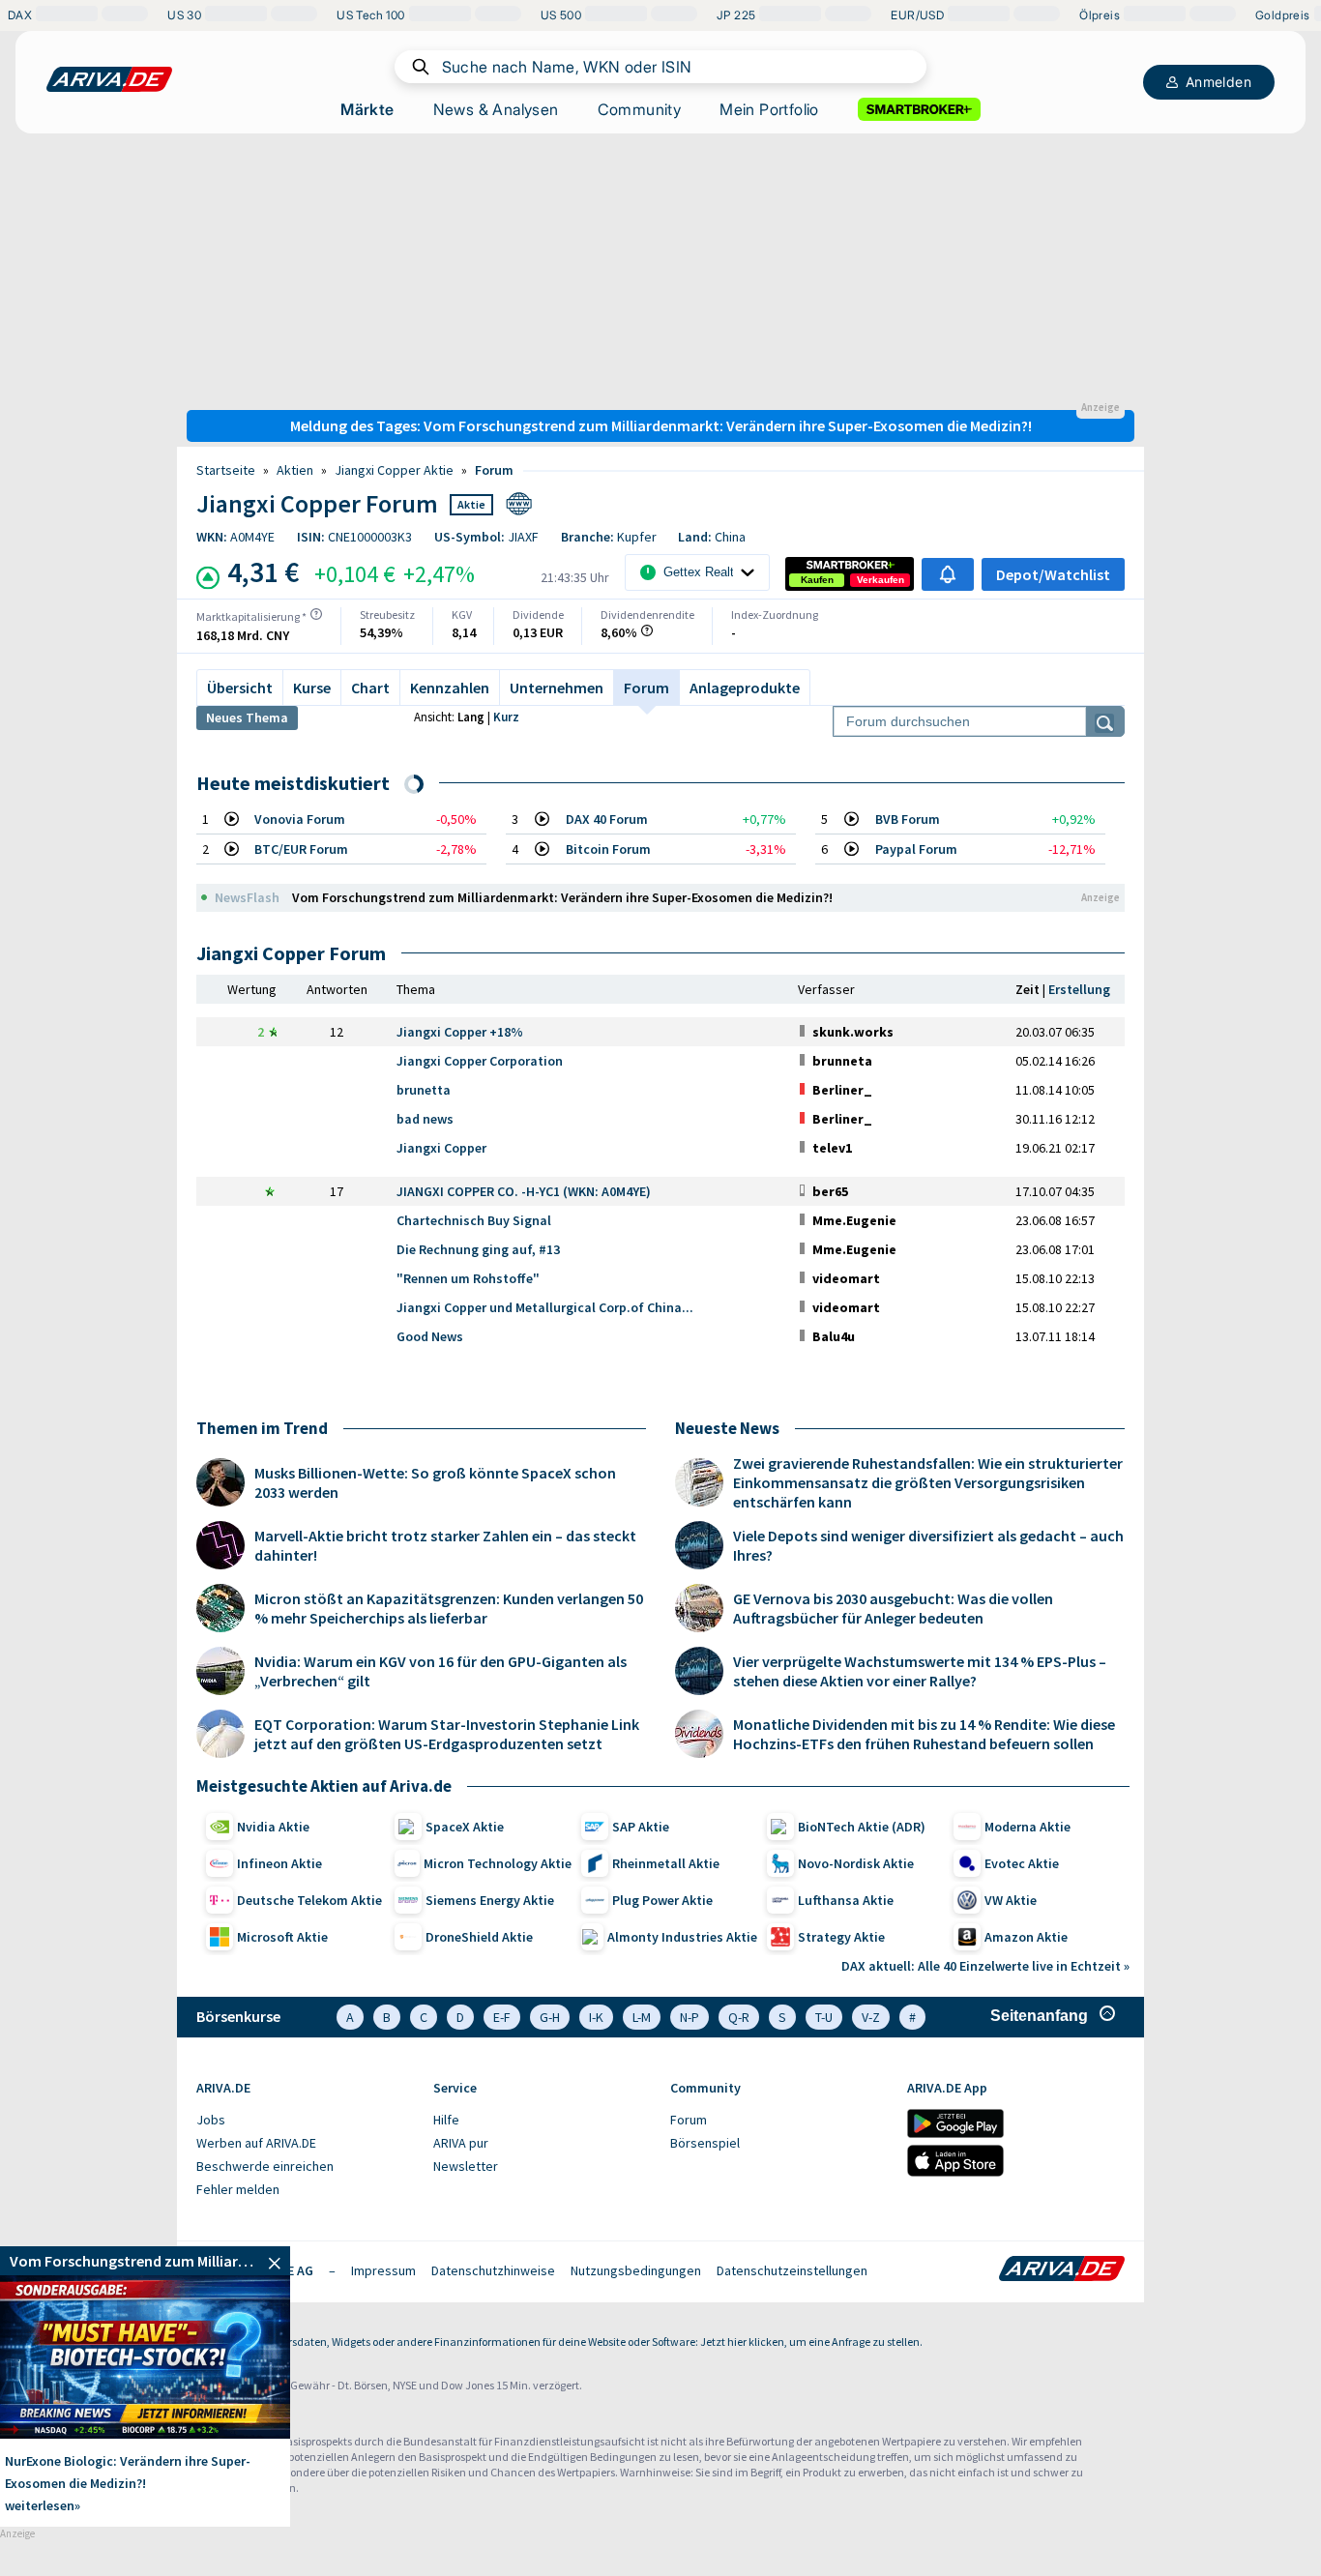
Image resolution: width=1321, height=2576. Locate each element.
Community (640, 109)
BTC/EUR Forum (301, 849)
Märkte (367, 109)
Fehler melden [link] (238, 2189)
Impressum (383, 2270)
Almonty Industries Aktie (682, 1937)
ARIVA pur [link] (461, 2143)
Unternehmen (557, 688)
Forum (494, 470)
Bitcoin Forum (608, 849)
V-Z (871, 2017)
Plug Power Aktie (662, 1900)
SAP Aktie (641, 1827)
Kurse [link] (312, 688)
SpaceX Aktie (465, 1827)
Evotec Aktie (1022, 1863)
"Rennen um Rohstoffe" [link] (468, 1278)
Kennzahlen (450, 688)
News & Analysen (496, 109)
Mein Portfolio (769, 109)
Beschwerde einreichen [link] (265, 2166)
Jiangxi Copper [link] (441, 1148)
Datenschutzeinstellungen (792, 2270)
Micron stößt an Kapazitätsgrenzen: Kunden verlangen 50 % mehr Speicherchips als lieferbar (449, 1608)
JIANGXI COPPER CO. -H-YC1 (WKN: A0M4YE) (524, 1191)
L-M (642, 2017)
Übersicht (240, 688)
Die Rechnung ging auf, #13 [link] (478, 1249)
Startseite (226, 470)
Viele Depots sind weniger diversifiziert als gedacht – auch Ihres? (928, 1545)
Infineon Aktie (279, 1863)
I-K (596, 2017)
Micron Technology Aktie (498, 1863)
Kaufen (817, 580)
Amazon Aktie (1026, 1937)
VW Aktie (1011, 1900)
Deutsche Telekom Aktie (309, 1900)
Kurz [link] (506, 717)
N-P (690, 2017)
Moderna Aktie (1027, 1827)
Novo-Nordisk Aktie (856, 1863)
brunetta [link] (424, 1090)
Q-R (739, 2017)
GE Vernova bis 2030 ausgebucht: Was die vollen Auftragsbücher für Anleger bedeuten (893, 1608)
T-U (824, 2017)
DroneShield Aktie (479, 1937)
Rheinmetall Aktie (666, 1863)
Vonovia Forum (300, 819)
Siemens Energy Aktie (490, 1900)
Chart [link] (370, 688)
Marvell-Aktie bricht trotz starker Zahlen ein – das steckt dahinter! (445, 1545)
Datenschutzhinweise (493, 2270)
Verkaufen (881, 580)
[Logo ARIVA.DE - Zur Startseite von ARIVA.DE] (1062, 2270)
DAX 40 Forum (607, 819)
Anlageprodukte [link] (745, 688)
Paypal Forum (916, 849)
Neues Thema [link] (247, 717)
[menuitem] (305, 2121)
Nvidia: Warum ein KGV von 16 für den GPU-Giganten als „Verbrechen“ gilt (440, 1671)
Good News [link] (430, 1336)
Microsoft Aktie (282, 1937)
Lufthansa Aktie (846, 1900)
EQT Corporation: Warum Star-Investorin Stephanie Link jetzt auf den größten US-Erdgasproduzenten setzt (447, 1734)
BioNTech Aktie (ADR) (862, 1827)
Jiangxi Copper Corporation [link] (480, 1061)
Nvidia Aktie (273, 1827)
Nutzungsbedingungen (636, 2270)
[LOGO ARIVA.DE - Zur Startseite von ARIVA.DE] (109, 79)
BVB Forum (908, 819)
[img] (316, 614)
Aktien (295, 470)
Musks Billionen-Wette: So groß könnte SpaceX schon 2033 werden (435, 1482)
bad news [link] (425, 1119)
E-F (502, 2017)
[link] (817, 580)
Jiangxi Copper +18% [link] (460, 1032)
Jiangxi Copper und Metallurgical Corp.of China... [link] (545, 1307)
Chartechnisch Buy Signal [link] (474, 1220)
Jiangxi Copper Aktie (394, 470)
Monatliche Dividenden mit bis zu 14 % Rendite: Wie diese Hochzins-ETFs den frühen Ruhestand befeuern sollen (924, 1734)
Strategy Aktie (841, 1937)
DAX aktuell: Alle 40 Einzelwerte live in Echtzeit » (985, 1966)
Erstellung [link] (1079, 989)
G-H (550, 2017)
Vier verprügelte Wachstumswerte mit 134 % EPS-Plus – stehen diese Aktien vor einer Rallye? (920, 1671)
